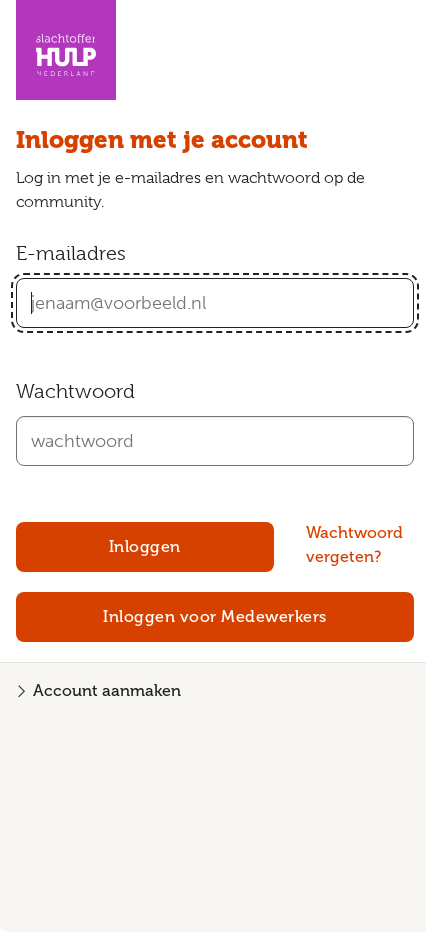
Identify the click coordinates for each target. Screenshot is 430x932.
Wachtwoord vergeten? (354, 545)
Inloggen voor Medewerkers (215, 617)
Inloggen (145, 547)
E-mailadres (71, 253)
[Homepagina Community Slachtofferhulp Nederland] (66, 50)
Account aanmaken (107, 691)
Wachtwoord (75, 391)
